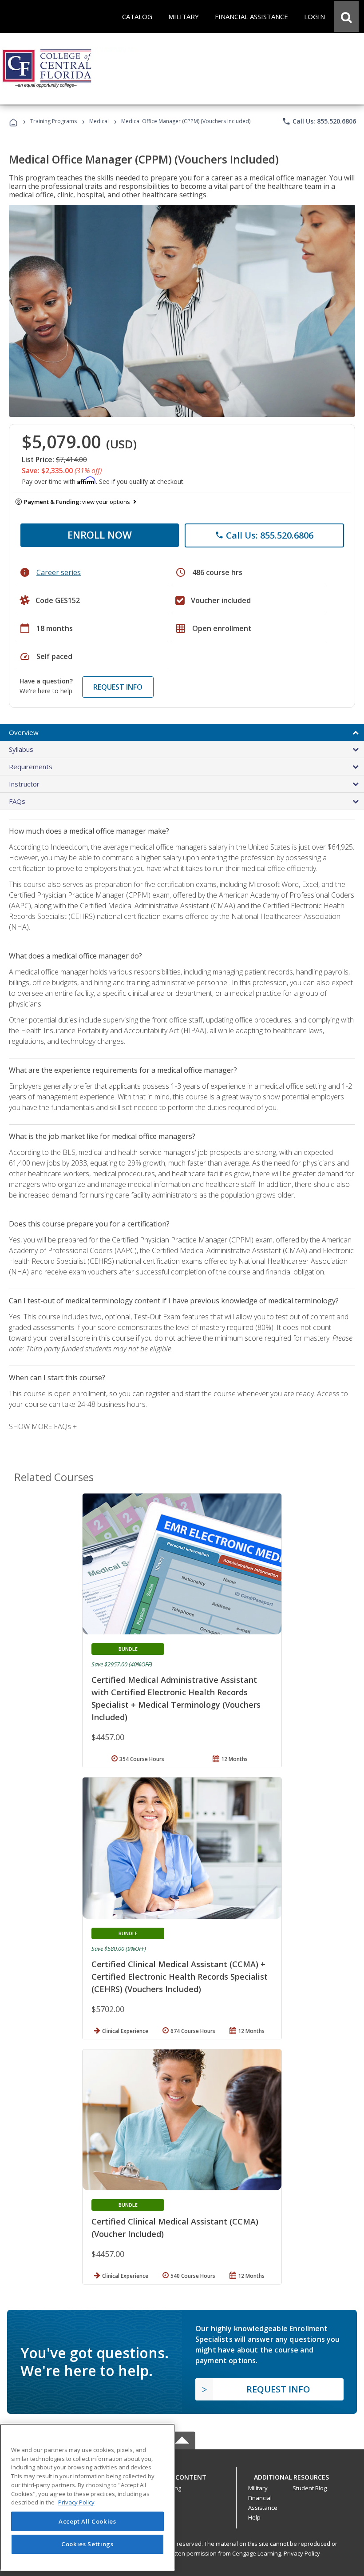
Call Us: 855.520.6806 (319, 121)
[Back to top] (182, 2475)
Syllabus (21, 749)
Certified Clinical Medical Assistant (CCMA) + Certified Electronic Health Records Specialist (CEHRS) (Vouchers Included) (180, 1977)
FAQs (17, 801)
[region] (87, 2497)
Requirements (31, 767)
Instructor (24, 784)
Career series (59, 572)
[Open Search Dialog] (346, 16)
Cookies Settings (87, 2544)
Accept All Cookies (87, 2521)
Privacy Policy (302, 2553)
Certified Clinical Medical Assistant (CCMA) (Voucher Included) (175, 2228)
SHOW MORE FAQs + (43, 1426)
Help (254, 2517)
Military (258, 2488)
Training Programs (53, 121)
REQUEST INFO (118, 687)
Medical (99, 121)
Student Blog (310, 2488)
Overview (24, 732)
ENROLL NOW (100, 535)
